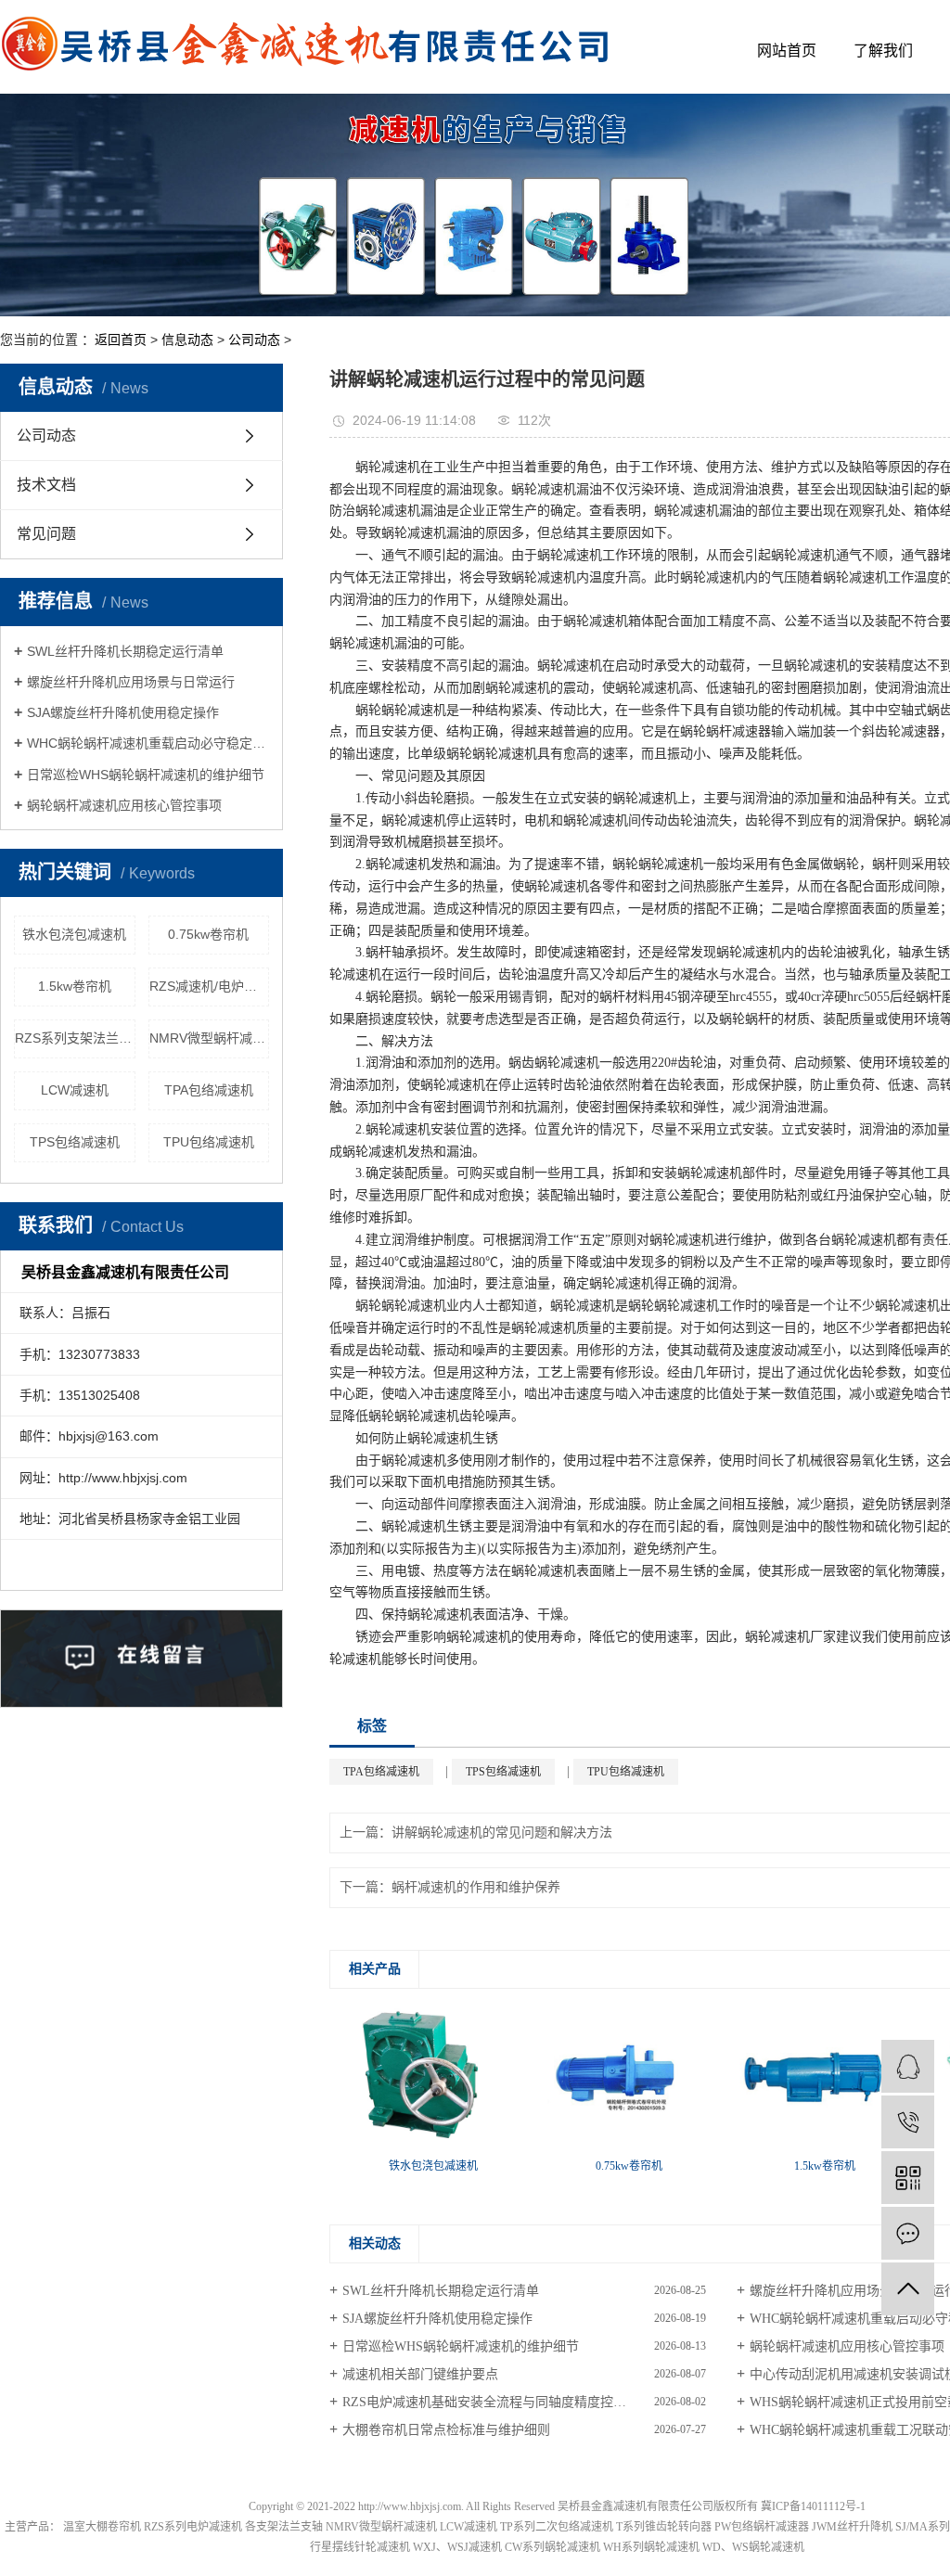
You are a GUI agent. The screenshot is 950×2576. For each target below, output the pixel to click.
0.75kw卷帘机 (208, 934)
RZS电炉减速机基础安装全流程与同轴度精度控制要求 (497, 2402)
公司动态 (254, 340)
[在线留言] (908, 2233)
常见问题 (46, 534)
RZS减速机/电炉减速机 (210, 986)
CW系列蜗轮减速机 (552, 2547)
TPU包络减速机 (209, 1142)
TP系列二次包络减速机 (557, 2527)
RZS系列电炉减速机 (193, 2527)
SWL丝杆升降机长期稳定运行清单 (125, 651)
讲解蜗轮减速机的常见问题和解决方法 (502, 1833)
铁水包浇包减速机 (74, 934)
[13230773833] (908, 2122)
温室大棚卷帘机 (102, 2527)
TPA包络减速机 (209, 1090)
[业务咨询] (908, 2066)
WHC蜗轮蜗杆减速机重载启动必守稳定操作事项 (148, 743)
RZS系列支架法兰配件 (75, 1038)
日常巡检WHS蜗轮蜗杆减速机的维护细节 (146, 775)
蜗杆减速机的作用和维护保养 (476, 1887)
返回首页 (121, 340)
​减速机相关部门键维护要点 (420, 2374)
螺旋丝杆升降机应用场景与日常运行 (131, 682)
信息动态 (187, 340)
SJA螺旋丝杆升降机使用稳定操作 (123, 712)
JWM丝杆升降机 (852, 2527)
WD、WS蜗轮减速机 (753, 2547)
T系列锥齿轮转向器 (664, 2527)
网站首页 (787, 51)
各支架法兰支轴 (284, 2527)
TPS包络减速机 (75, 1142)
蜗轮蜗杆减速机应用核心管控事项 (124, 805)
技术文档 (46, 485)
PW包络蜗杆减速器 (762, 2527)
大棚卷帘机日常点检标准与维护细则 (446, 2430)
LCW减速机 (75, 1090)
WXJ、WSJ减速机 (457, 2547)
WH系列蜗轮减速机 (651, 2547)
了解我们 (883, 51)
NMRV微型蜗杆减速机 (210, 1038)
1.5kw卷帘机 (75, 986)
